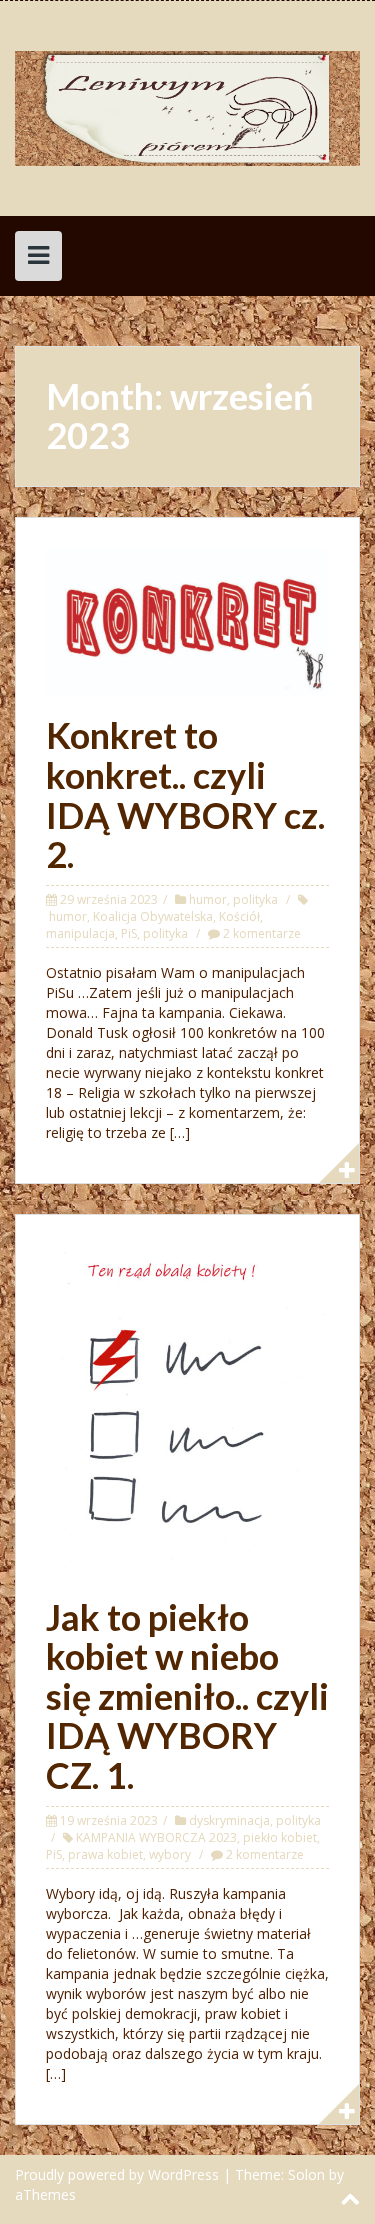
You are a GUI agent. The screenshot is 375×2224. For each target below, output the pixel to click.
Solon (306, 2174)
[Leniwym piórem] (187, 106)
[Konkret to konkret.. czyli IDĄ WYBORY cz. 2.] (187, 620)
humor (208, 899)
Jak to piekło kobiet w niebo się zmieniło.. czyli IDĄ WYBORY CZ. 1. (187, 1696)
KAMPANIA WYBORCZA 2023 (156, 1837)
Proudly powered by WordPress (117, 2174)
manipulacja (80, 933)
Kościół (239, 916)
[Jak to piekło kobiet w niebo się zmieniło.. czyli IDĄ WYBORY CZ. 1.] (187, 1409)
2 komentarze (262, 933)
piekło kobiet (280, 1837)
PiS (129, 933)
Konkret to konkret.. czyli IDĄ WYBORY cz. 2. (185, 794)
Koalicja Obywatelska (153, 916)
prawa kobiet (105, 1854)
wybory (170, 1854)
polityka (255, 899)
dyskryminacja (229, 1820)
